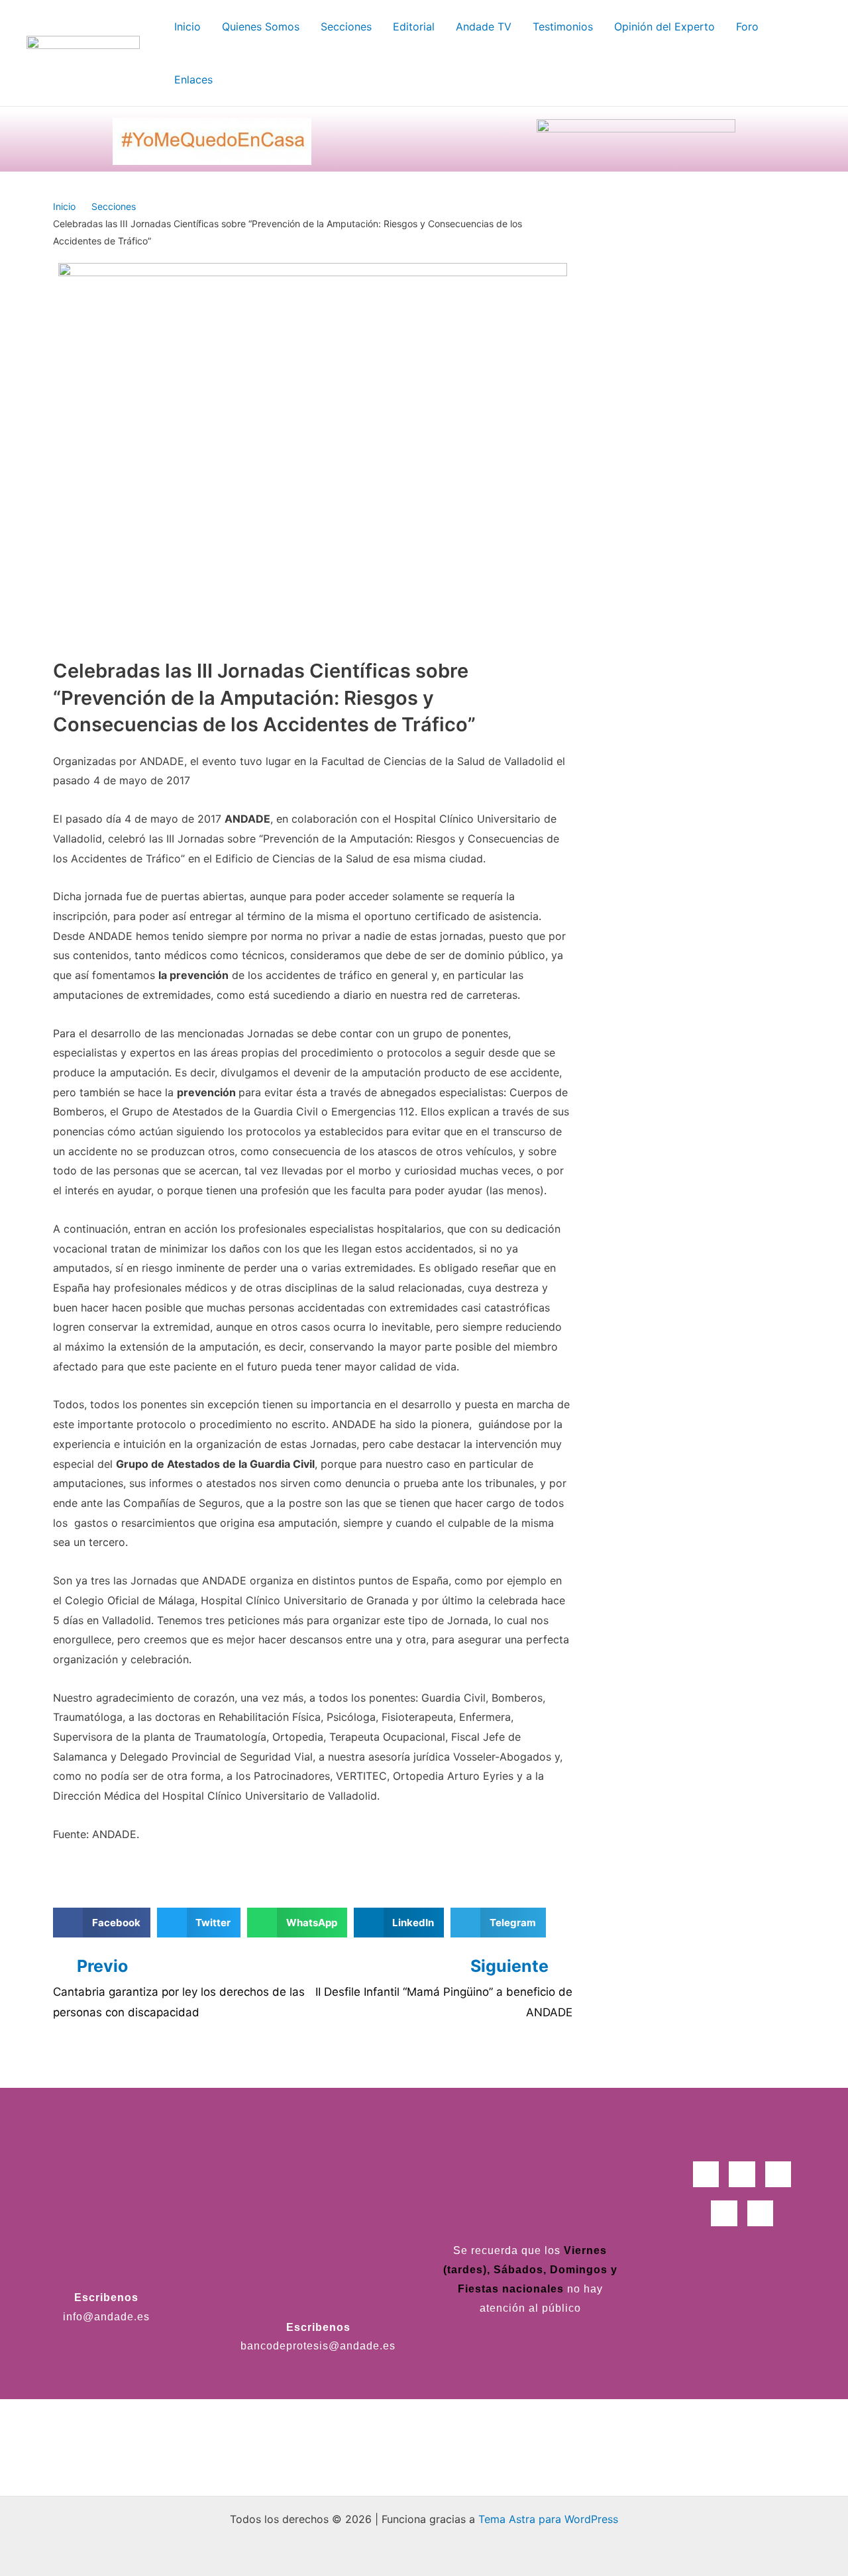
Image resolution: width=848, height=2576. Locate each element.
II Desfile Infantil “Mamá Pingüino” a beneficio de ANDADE (444, 2002)
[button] (102, 1923)
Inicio (64, 206)
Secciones (114, 206)
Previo (102, 1966)
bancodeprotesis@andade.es (318, 2346)
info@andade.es (106, 2317)
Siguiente (511, 1966)
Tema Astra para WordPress (548, 2519)
